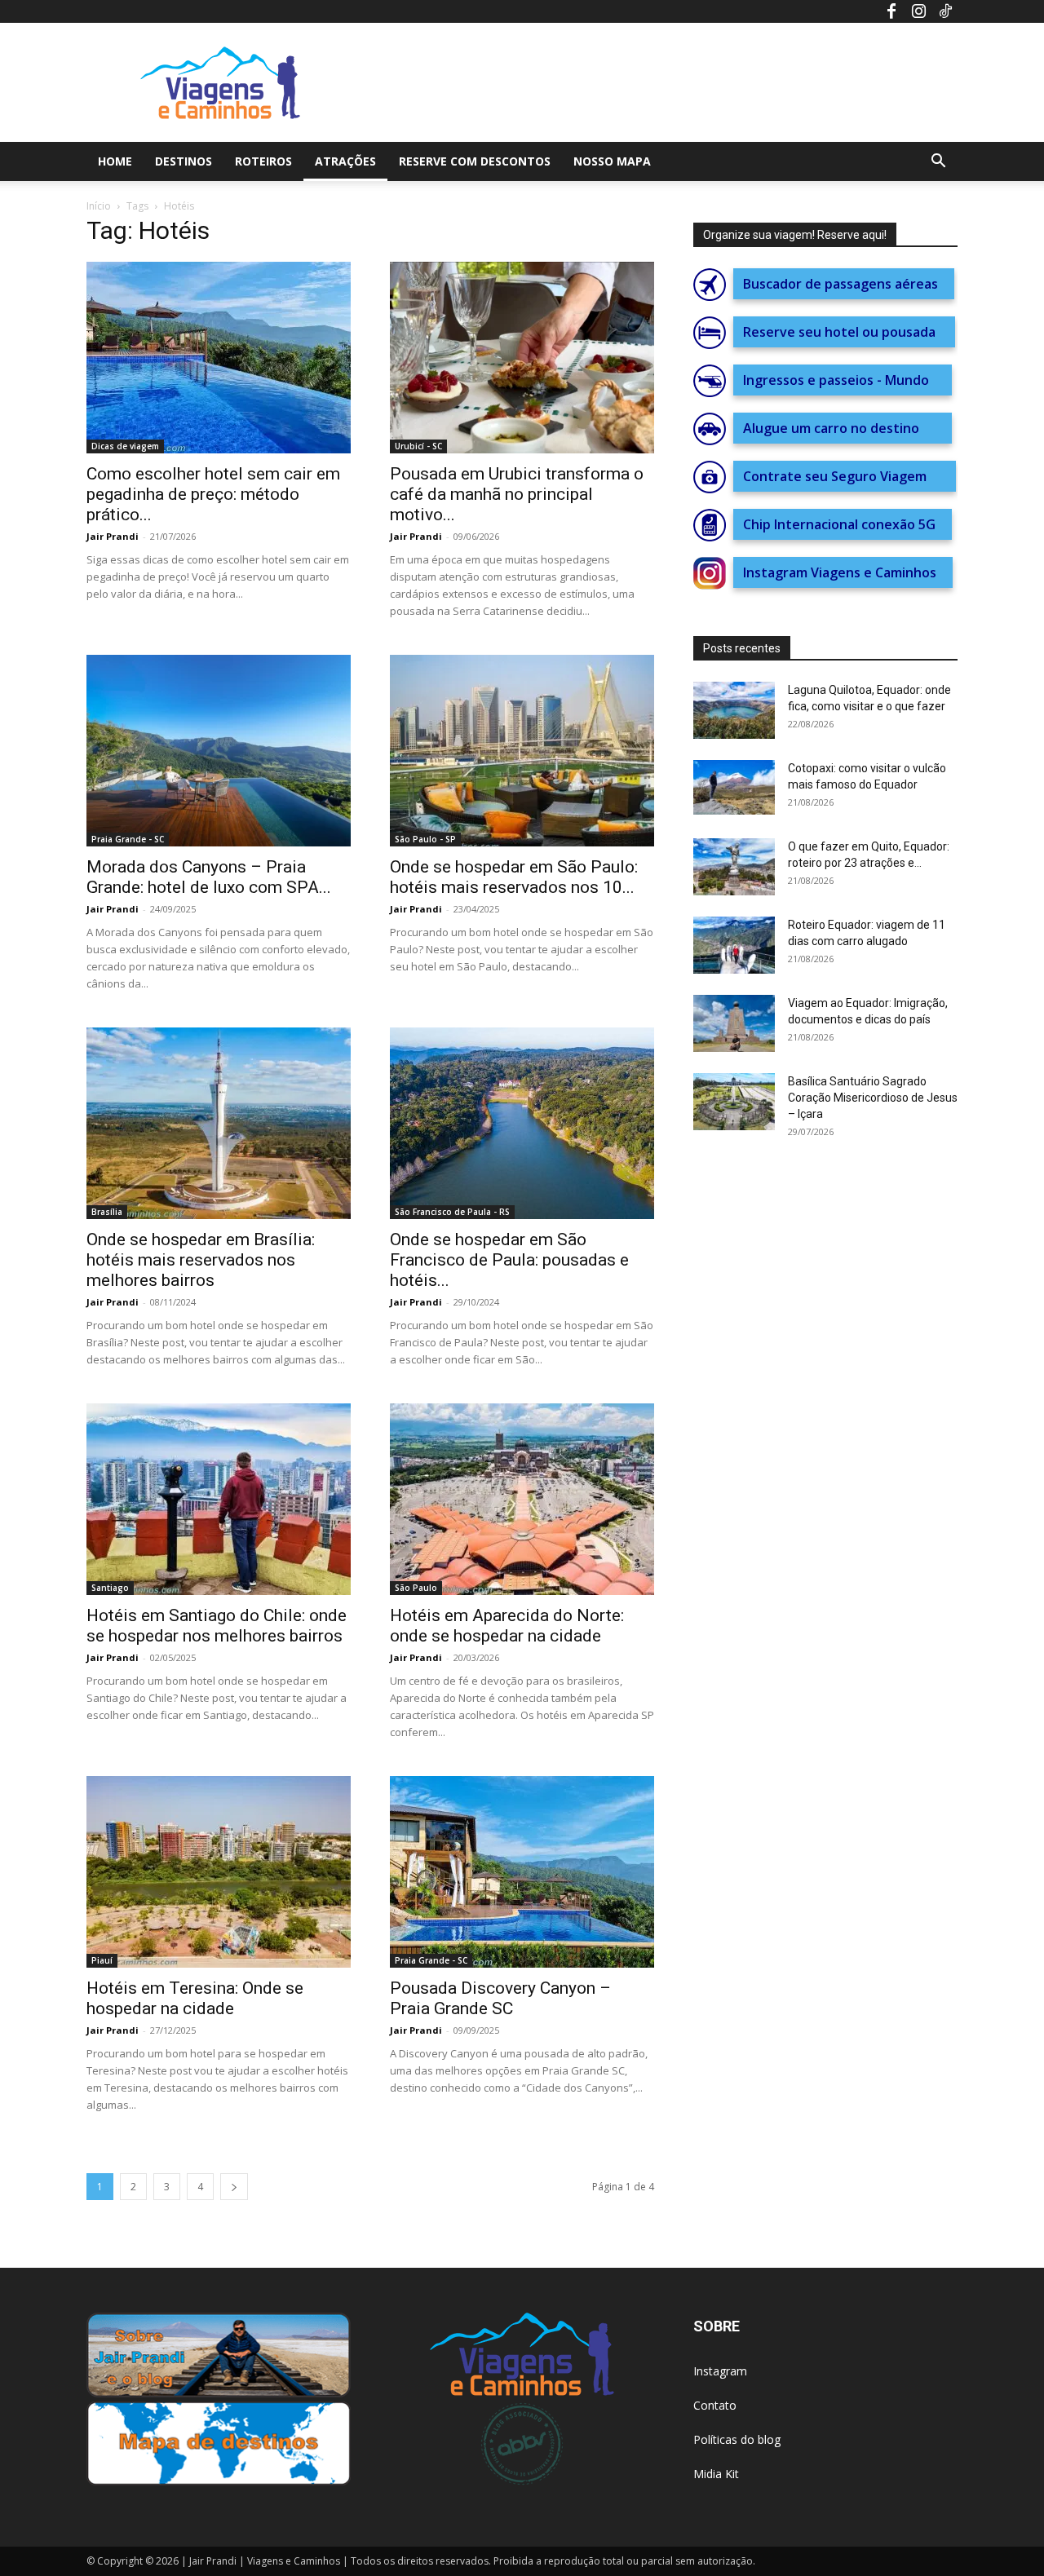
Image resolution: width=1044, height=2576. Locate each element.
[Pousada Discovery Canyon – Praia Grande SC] (522, 1872)
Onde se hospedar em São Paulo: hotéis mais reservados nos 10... (514, 877)
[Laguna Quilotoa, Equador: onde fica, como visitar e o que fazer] (734, 710)
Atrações (345, 161)
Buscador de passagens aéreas (844, 284)
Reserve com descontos (475, 161)
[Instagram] (918, 11)
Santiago (110, 1588)
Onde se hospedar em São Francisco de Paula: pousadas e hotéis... (509, 1260)
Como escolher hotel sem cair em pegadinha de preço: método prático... (213, 494)
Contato (715, 2405)
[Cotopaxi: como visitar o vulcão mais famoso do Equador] (734, 787)
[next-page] (234, 2187)
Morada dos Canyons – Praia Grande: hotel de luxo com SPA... (209, 877)
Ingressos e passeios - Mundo (843, 380)
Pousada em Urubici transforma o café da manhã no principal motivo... (517, 494)
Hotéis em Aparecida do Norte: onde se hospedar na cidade (507, 1626)
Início (99, 206)
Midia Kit (716, 2474)
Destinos (184, 161)
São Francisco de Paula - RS (452, 1212)
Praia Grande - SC (128, 839)
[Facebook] (891, 11)
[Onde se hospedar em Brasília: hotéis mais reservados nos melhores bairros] (219, 1123)
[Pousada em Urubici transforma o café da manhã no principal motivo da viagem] (522, 358)
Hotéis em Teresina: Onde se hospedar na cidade (195, 1998)
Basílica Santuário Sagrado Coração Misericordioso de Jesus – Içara (873, 1098)
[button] (938, 163)
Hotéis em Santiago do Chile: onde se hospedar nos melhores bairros (217, 1626)
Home (115, 161)
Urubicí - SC (418, 446)
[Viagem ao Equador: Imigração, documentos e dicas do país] (734, 1023)
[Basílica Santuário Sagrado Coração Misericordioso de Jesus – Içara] (734, 1102)
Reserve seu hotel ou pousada (844, 332)
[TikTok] (945, 11)
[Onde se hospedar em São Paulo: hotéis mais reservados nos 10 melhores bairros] (522, 751)
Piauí (102, 1960)
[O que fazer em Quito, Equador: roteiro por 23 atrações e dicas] (734, 867)
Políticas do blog (737, 2439)
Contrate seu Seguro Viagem (845, 476)
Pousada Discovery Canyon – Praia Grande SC (500, 1998)
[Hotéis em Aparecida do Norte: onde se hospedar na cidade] (522, 1499)
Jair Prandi (113, 536)
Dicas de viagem (125, 446)
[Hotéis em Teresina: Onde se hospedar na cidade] (219, 1872)
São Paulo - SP (425, 839)
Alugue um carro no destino (843, 428)
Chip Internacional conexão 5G (843, 524)
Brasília (107, 1212)
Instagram (720, 2371)
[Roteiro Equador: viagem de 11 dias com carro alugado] (734, 945)
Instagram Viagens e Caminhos (843, 572)
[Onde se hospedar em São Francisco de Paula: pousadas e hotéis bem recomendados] (522, 1123)
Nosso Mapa (612, 161)
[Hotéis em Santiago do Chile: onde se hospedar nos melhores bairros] (219, 1499)
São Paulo (416, 1588)
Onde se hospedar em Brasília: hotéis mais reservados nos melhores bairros (201, 1260)
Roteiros (263, 161)
